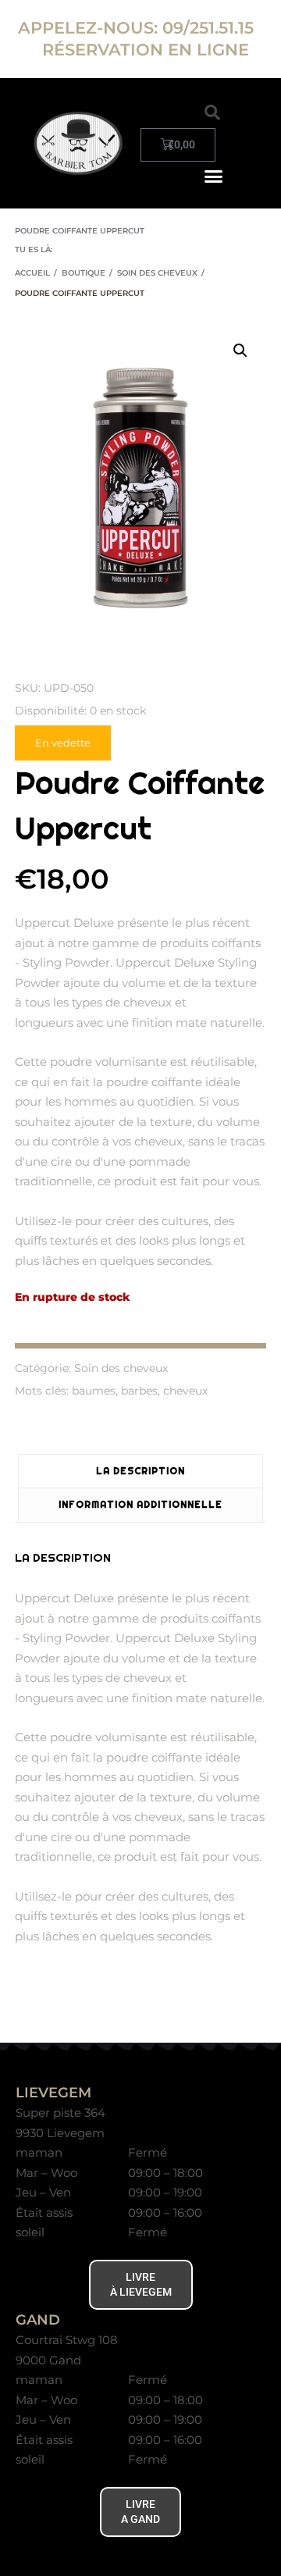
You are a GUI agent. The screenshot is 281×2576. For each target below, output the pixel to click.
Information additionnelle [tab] (140, 1504)
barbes (139, 1391)
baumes (94, 1391)
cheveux (185, 1391)
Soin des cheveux (157, 273)
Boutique (84, 273)
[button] (212, 112)
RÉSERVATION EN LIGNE (146, 50)
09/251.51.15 (210, 28)
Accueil (32, 273)
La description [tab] (140, 1471)
